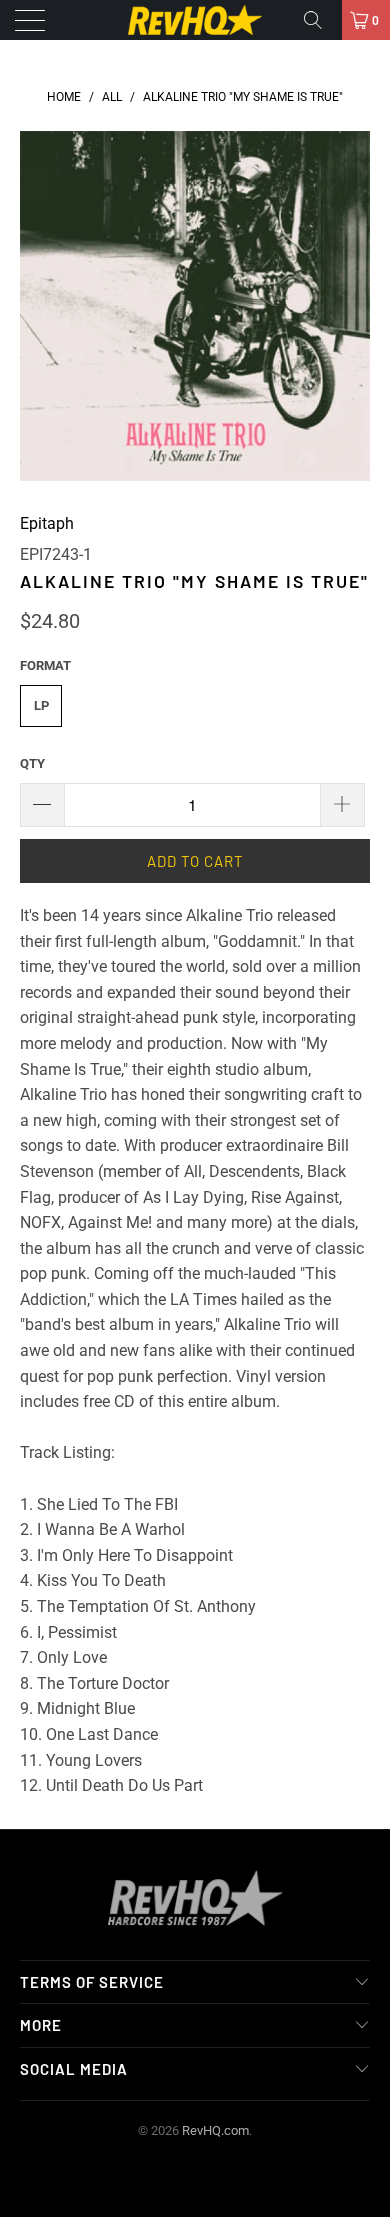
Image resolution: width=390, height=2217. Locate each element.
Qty (32, 763)
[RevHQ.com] (195, 20)
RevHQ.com (215, 2130)
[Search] (320, 20)
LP (41, 705)
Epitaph (47, 523)
